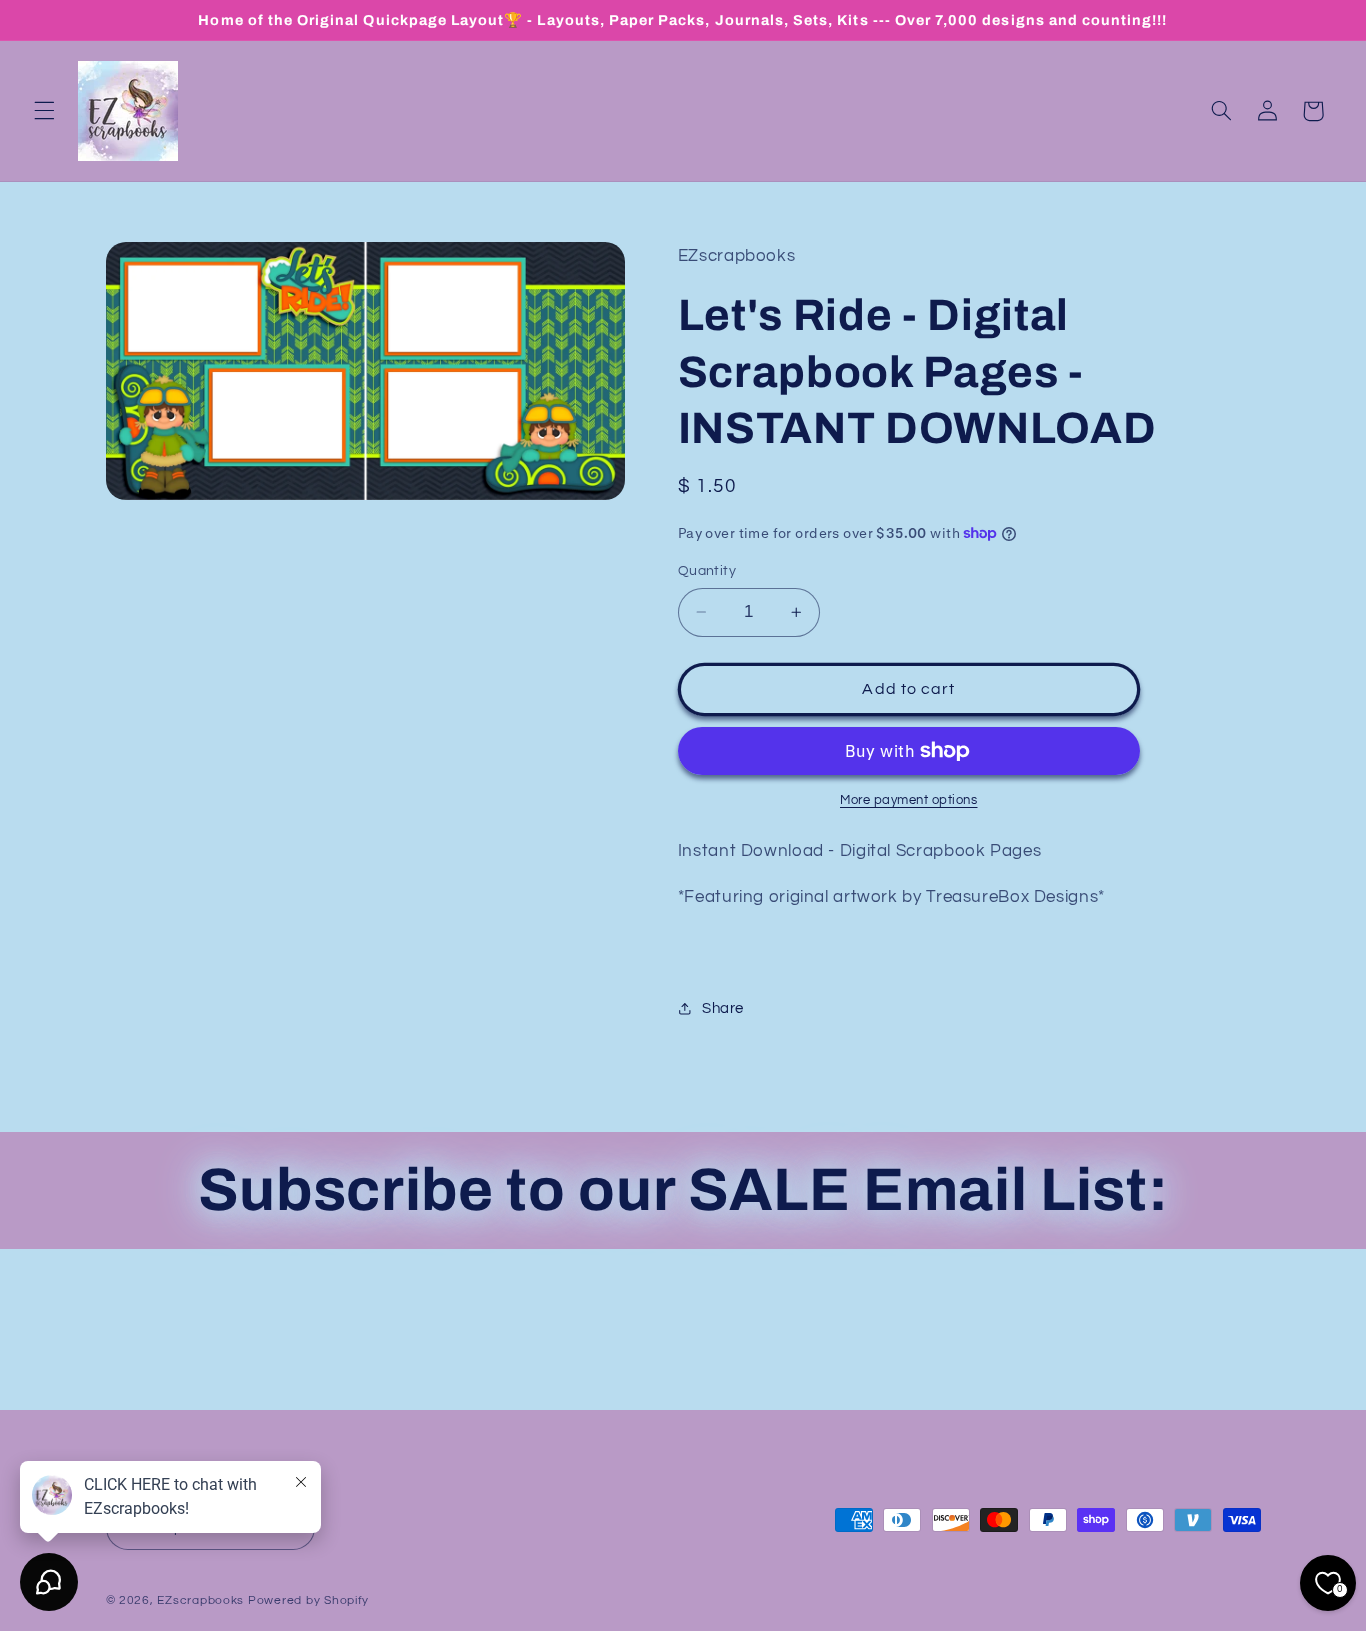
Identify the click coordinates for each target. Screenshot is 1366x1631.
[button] (44, 111)
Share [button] (723, 1008)
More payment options (909, 800)
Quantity (707, 571)
